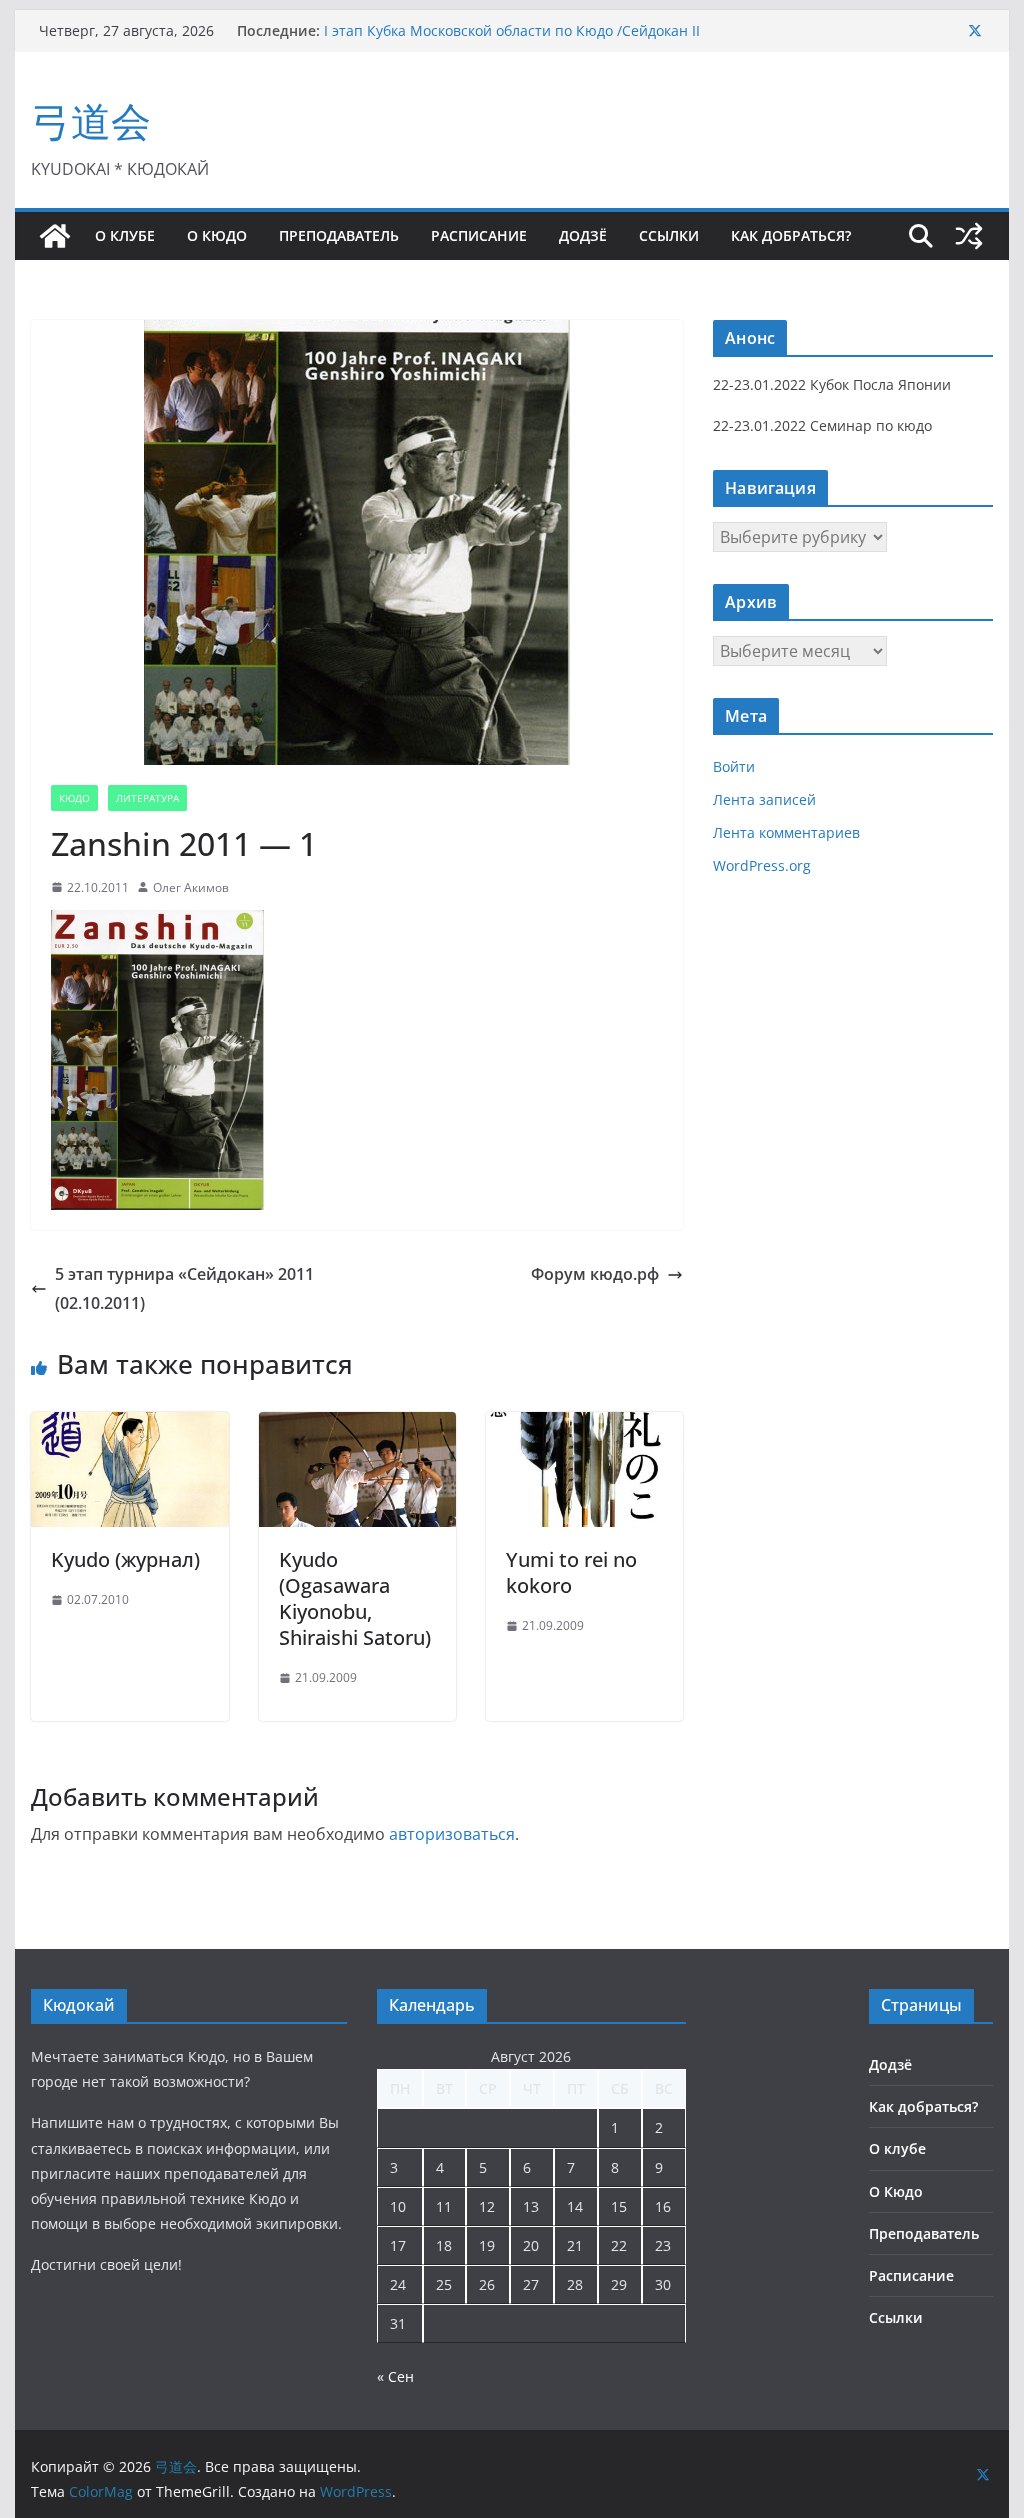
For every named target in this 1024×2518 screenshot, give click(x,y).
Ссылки (669, 235)
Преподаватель (339, 235)
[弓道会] (55, 236)
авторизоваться (452, 1834)
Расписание (479, 235)
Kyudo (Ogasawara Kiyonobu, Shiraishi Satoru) (355, 1598)
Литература (147, 798)
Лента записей (764, 799)
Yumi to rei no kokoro (571, 1572)
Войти (734, 766)
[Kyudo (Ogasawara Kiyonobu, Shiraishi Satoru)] (357, 1426)
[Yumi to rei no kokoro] (584, 1426)
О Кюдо (217, 235)
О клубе (125, 235)
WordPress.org (762, 865)
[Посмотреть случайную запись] (969, 236)
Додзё (583, 235)
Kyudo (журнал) (125, 1559)
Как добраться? (791, 235)
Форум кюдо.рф (595, 1274)
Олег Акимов (191, 887)
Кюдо (74, 798)
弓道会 (91, 120)
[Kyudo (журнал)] (129, 1426)
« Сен (395, 2376)
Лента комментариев (786, 832)
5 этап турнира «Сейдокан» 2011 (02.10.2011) (184, 1288)
